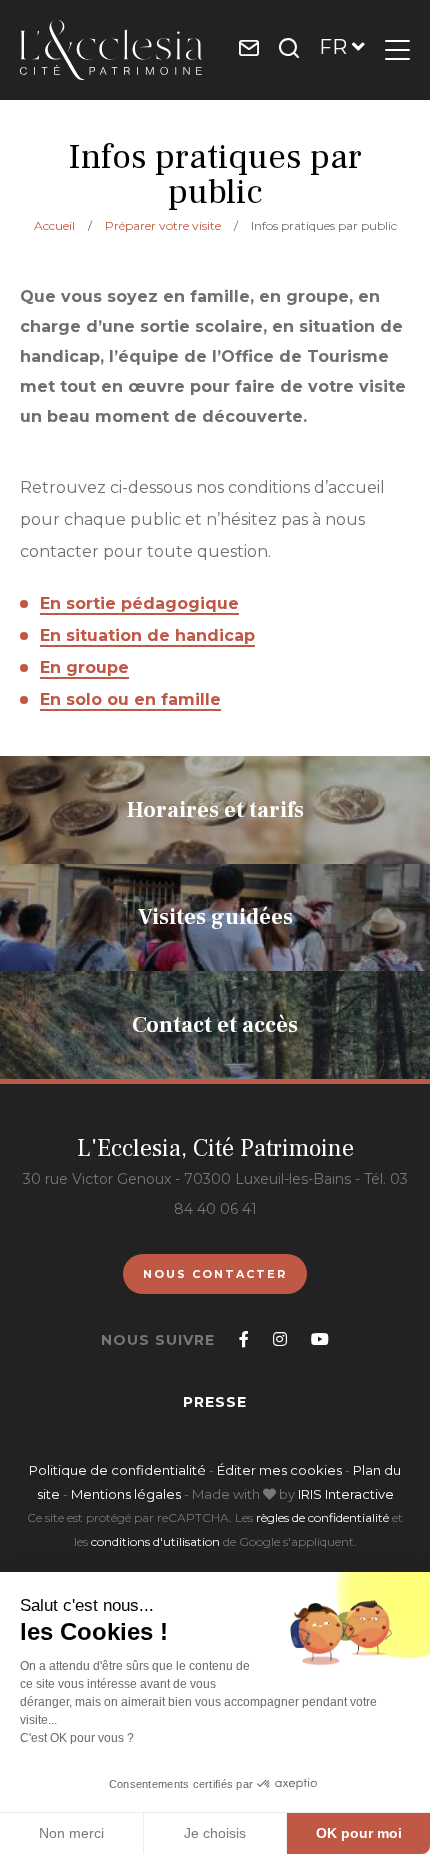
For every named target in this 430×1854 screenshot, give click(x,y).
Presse (215, 1402)
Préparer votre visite (163, 225)
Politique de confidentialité (117, 1470)
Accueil (54, 225)
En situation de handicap (147, 635)
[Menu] (397, 50)
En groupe (84, 667)
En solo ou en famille (130, 699)
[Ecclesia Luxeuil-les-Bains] (111, 50)
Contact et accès (215, 1025)
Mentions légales (126, 1494)
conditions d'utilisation (155, 1541)
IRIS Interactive (346, 1494)
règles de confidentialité (322, 1517)
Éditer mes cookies (281, 1470)
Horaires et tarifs (215, 810)
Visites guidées (215, 917)
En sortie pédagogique (139, 603)
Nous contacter (215, 1274)
